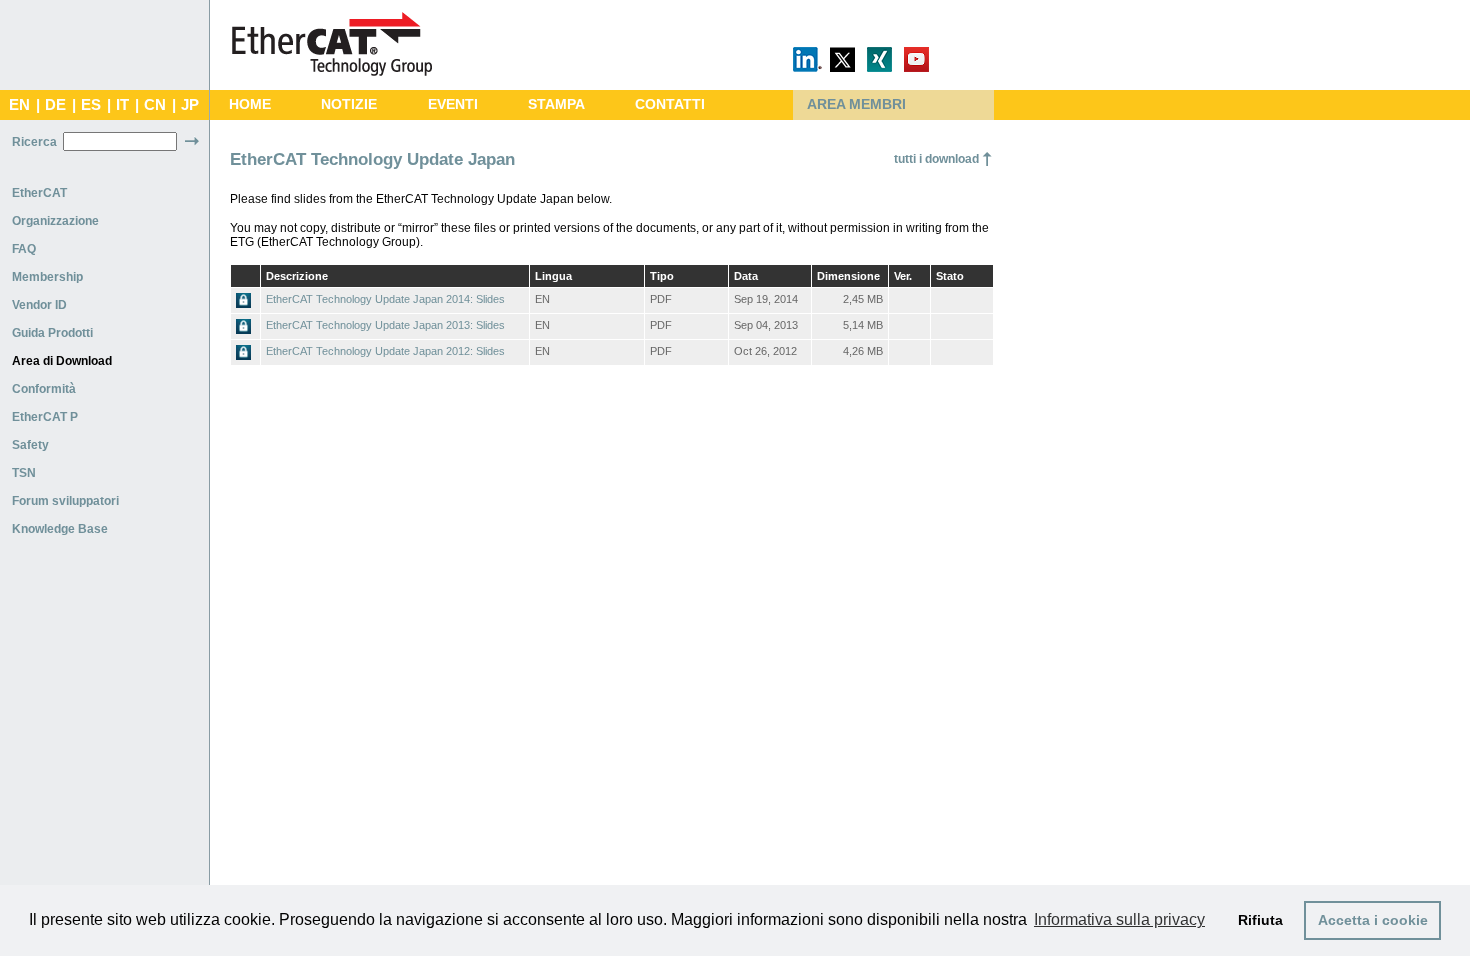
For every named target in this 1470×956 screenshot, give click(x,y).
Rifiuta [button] (1260, 920)
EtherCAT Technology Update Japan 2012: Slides (385, 351)
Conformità (44, 389)
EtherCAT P (45, 417)
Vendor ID (39, 305)
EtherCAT (39, 193)
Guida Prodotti (52, 333)
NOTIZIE (349, 104)
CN (155, 105)
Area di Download (62, 361)
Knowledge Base (60, 529)
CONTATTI (670, 104)
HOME (250, 104)
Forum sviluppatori (65, 501)
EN (19, 105)
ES (91, 105)
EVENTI (453, 104)
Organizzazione (55, 221)
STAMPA (556, 104)
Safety (30, 445)
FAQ (24, 249)
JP (190, 105)
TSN (24, 473)
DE (55, 105)
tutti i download (936, 159)
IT (122, 105)
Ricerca (34, 142)
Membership (47, 277)
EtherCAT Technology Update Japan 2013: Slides (385, 325)
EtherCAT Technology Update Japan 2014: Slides (385, 299)
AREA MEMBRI (856, 104)
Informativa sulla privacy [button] (1119, 919)
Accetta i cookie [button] (1373, 920)
